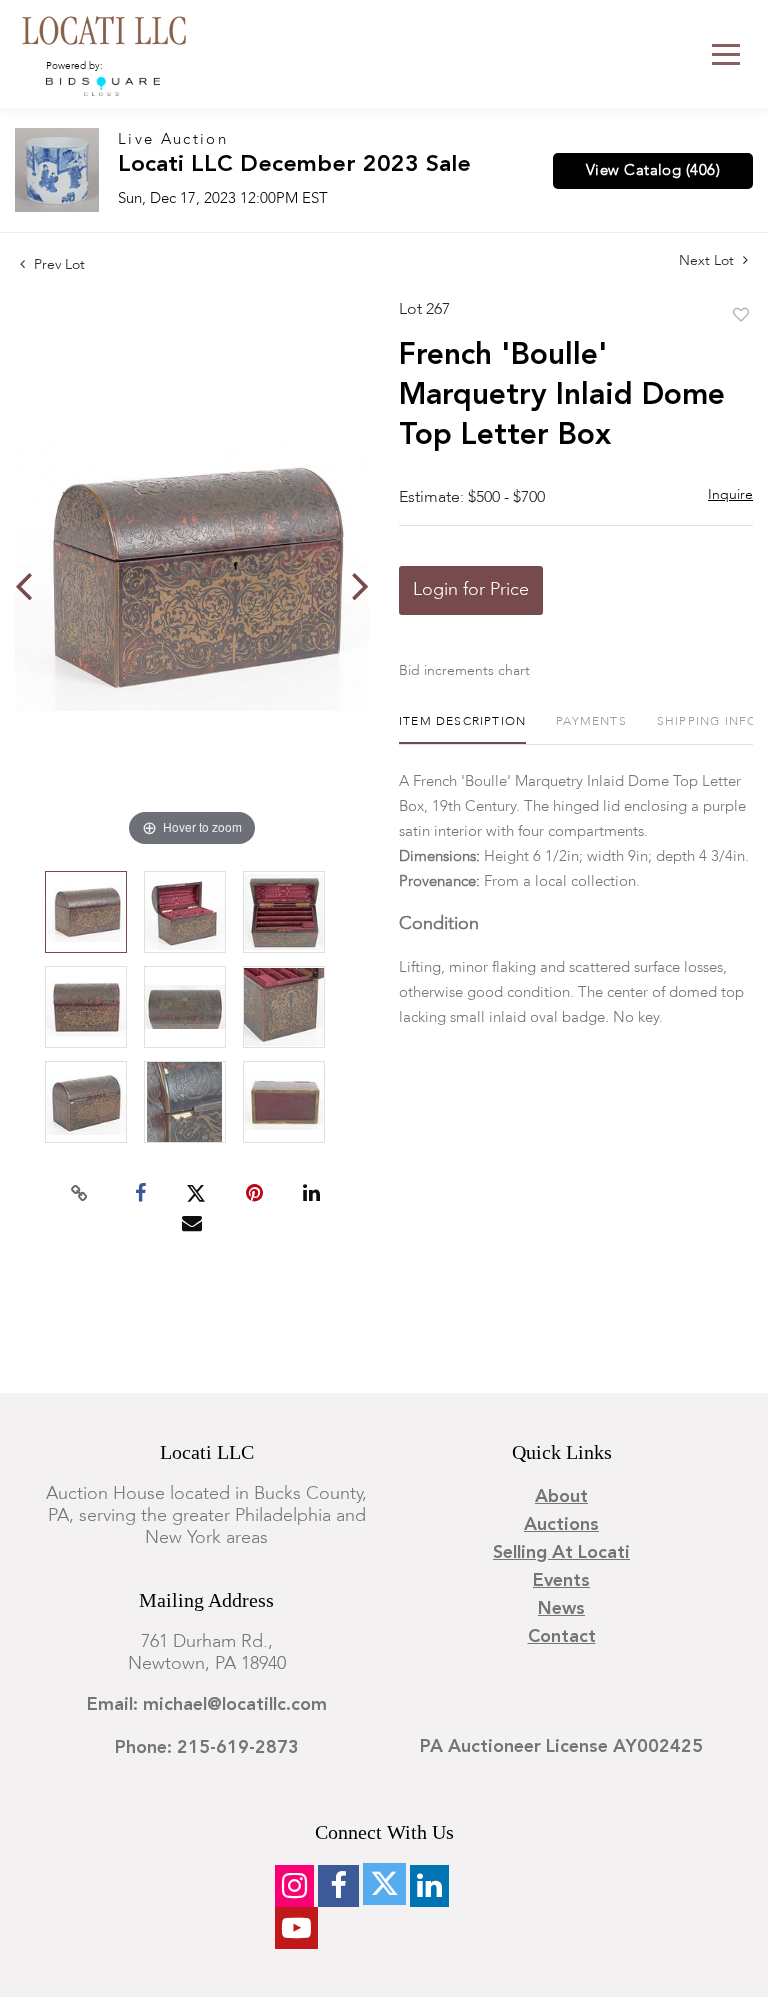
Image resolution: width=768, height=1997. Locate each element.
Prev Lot (57, 265)
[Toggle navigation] (726, 54)
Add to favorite (741, 316)
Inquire (730, 495)
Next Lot (708, 261)
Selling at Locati (561, 1553)
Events (561, 1581)
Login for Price (471, 590)
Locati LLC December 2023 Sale (294, 165)
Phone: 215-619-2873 (207, 1748)
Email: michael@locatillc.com (207, 1705)
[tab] (462, 729)
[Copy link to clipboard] (80, 1194)
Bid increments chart (464, 671)
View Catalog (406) (653, 171)
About (561, 1497)
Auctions (561, 1525)
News (561, 1609)
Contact (562, 1637)
